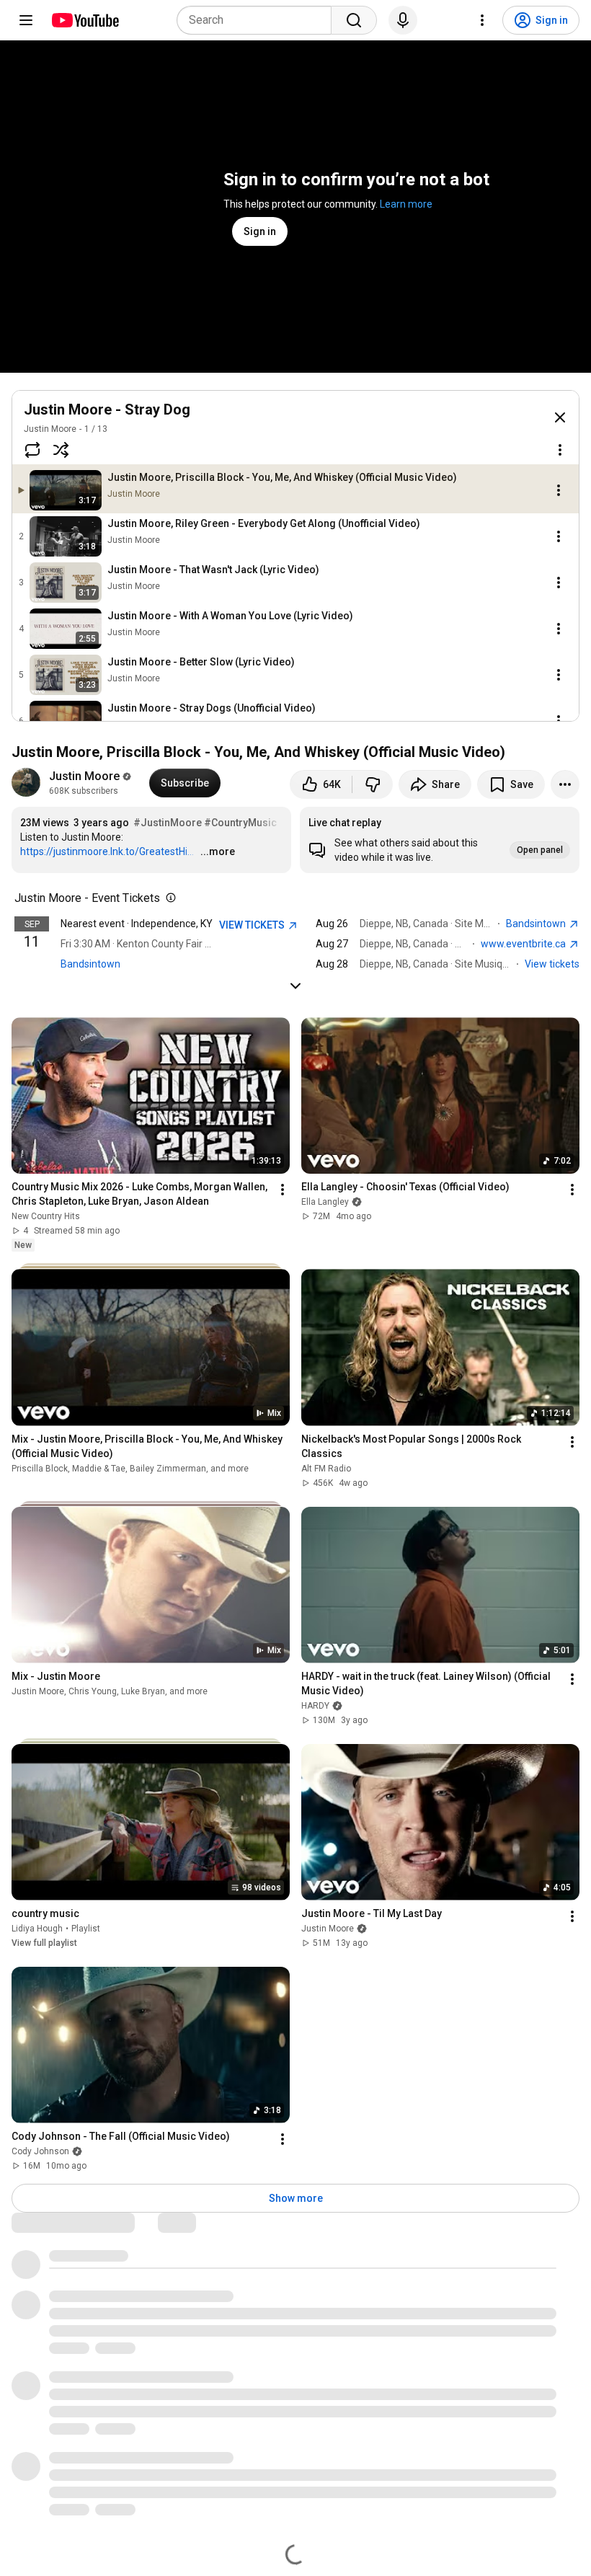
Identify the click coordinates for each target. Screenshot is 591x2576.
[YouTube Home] (85, 20)
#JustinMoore (168, 823)
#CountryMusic (240, 823)
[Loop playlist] (32, 450)
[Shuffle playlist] (61, 450)
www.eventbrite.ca (524, 944)
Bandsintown (90, 964)
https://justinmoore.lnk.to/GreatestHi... (107, 851)
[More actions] (565, 784)
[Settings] (482, 20)
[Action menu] (560, 450)
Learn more (406, 204)
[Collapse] (560, 417)
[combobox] (258, 20)
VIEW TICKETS (253, 925)
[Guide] (26, 20)
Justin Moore (50, 429)
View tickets (552, 964)
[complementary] (168, 898)
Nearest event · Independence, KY (137, 924)
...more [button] (218, 851)
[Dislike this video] (373, 784)
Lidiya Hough (37, 1929)
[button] (440, 840)
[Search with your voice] (403, 20)
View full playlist (44, 1943)
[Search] (354, 20)
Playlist (86, 1929)
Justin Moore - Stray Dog (107, 410)
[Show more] (295, 986)
